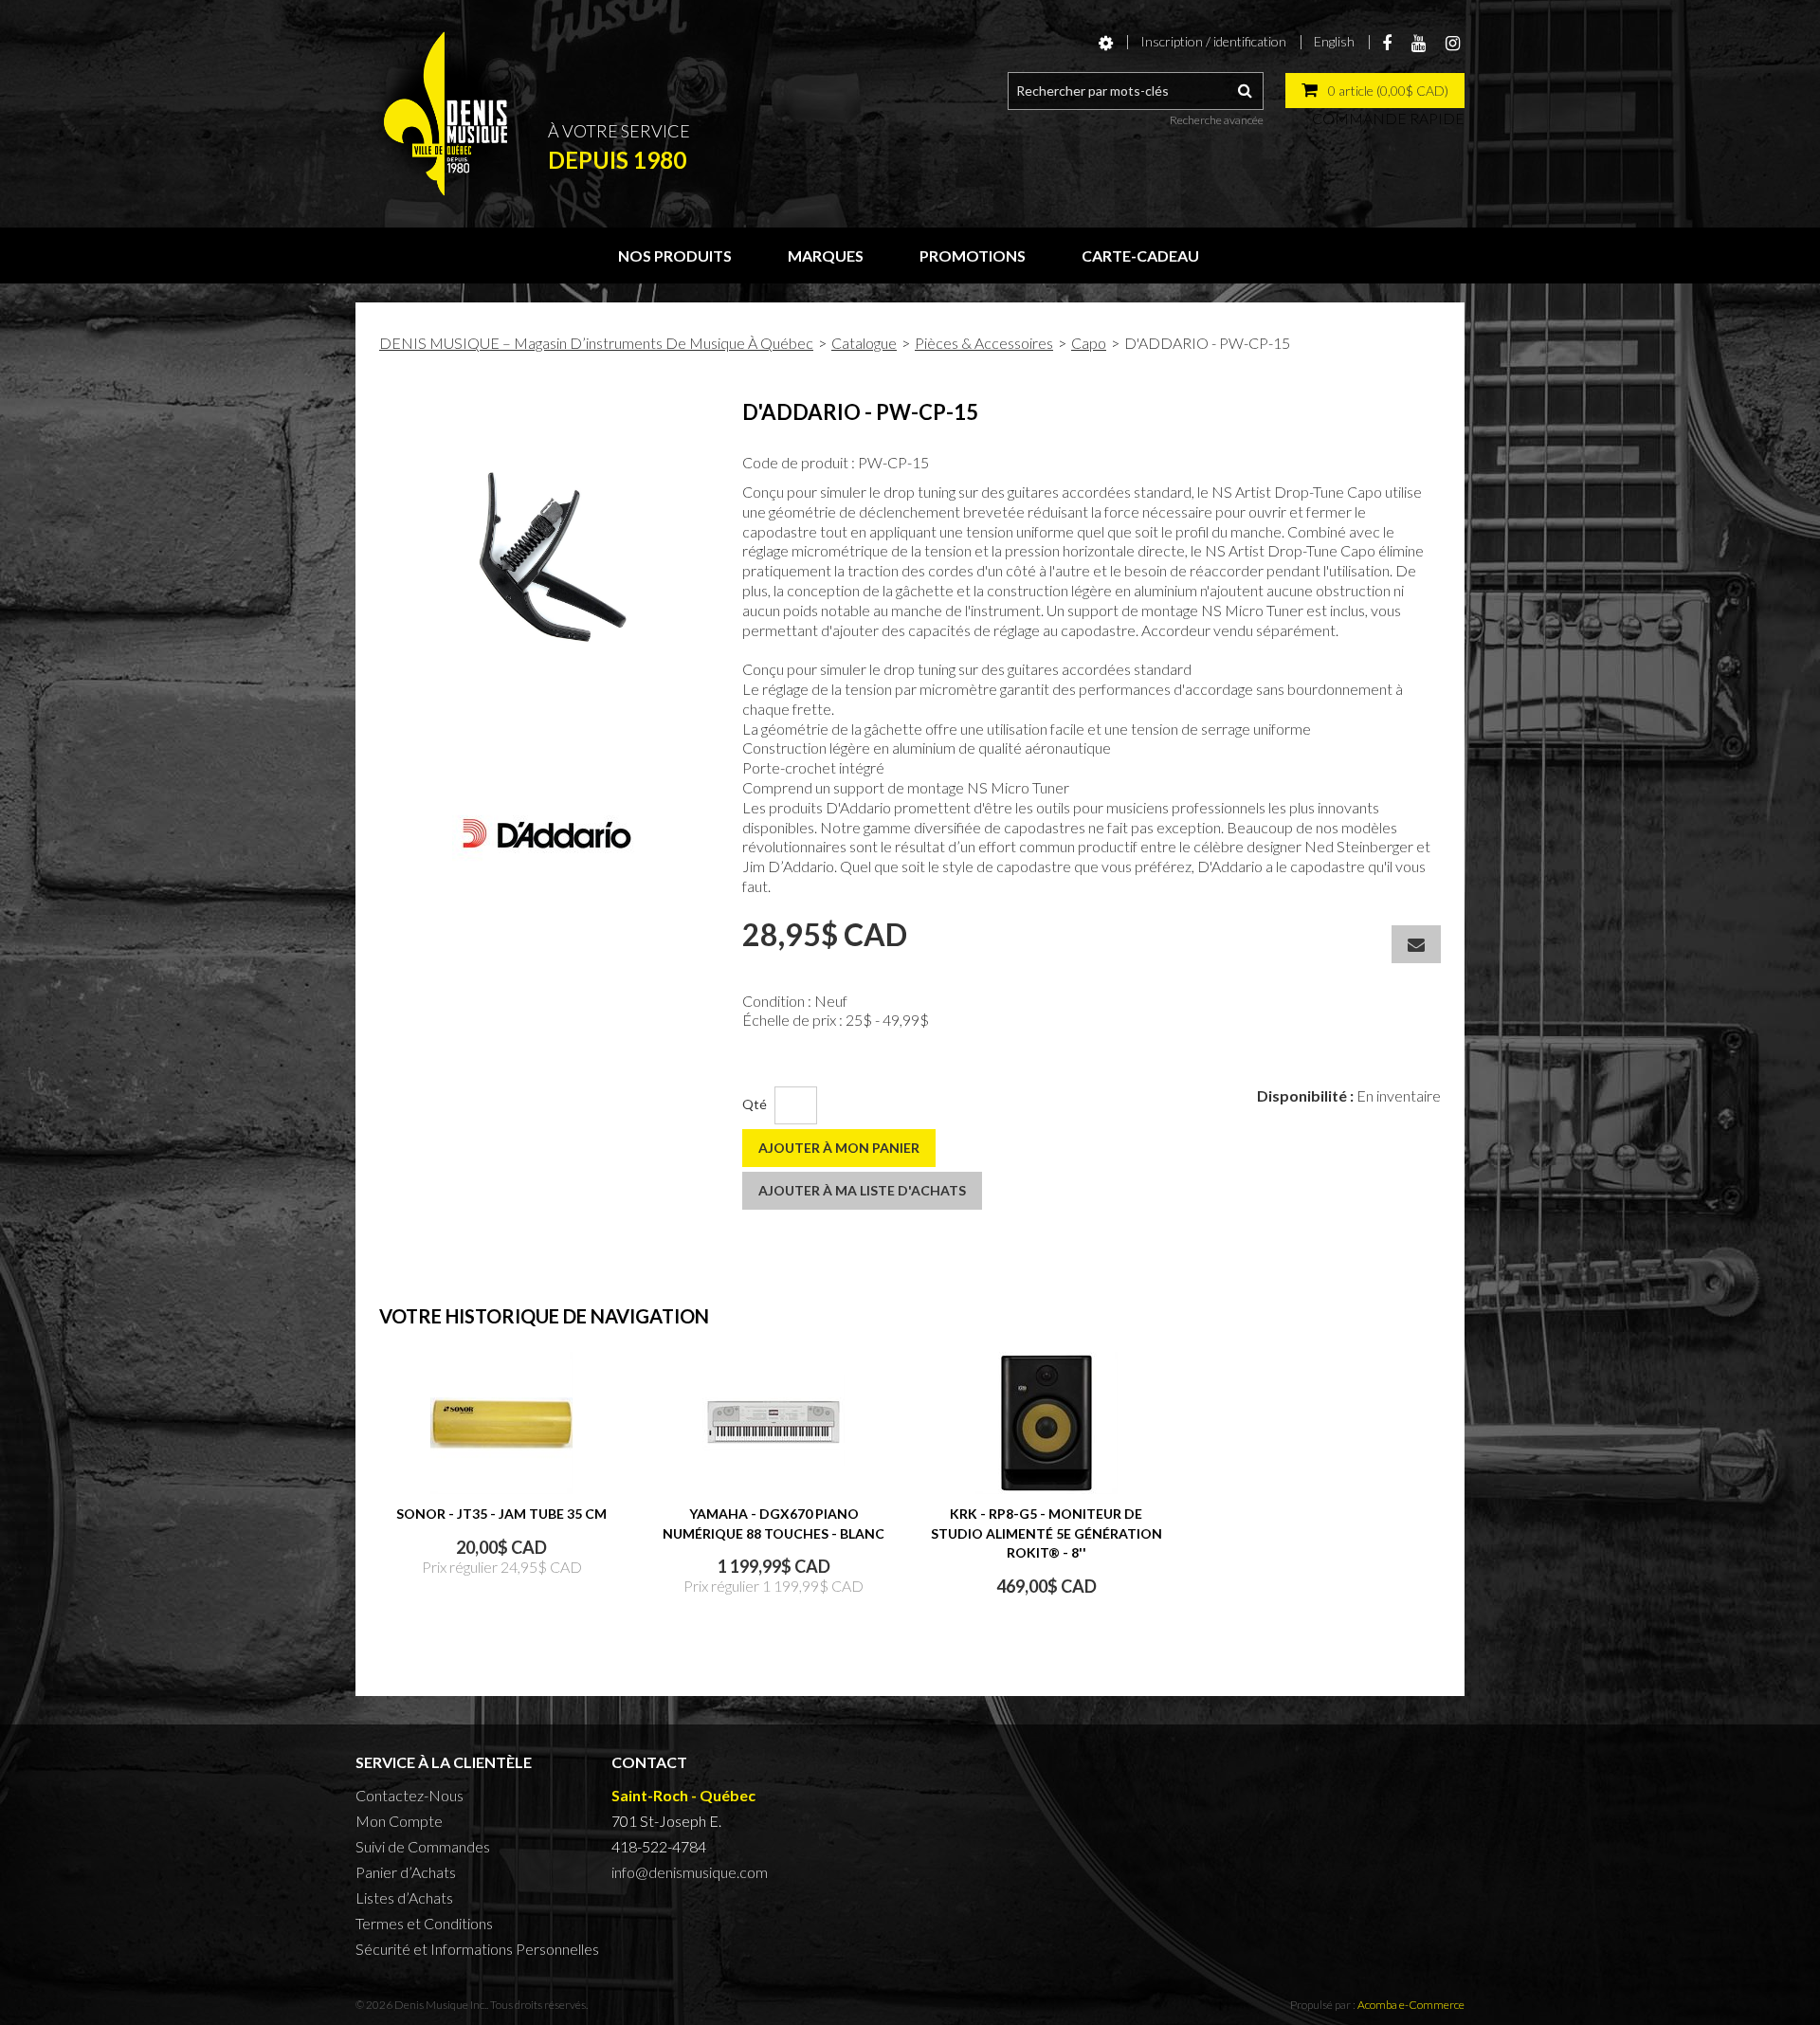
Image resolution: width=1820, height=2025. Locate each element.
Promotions (973, 255)
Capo (1089, 343)
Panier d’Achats (406, 1872)
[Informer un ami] (1416, 944)
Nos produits (675, 255)
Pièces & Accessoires (984, 343)
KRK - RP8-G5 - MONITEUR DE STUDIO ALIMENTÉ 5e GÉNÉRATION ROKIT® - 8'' (1046, 1533)
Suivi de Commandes (423, 1846)
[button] (1375, 91)
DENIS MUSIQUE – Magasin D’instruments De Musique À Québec (596, 343)
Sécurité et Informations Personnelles (477, 1949)
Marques (826, 255)
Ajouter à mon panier (839, 1148)
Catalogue (864, 343)
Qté (755, 1104)
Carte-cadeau (1140, 255)
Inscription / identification (1213, 41)
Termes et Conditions (424, 1923)
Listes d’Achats (404, 1897)
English (1334, 41)
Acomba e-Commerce (1411, 2005)
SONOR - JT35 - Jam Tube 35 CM (501, 1514)
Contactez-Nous (409, 1795)
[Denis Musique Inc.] (446, 114)
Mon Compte (399, 1821)
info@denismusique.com (690, 1872)
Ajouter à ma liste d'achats (862, 1190)
